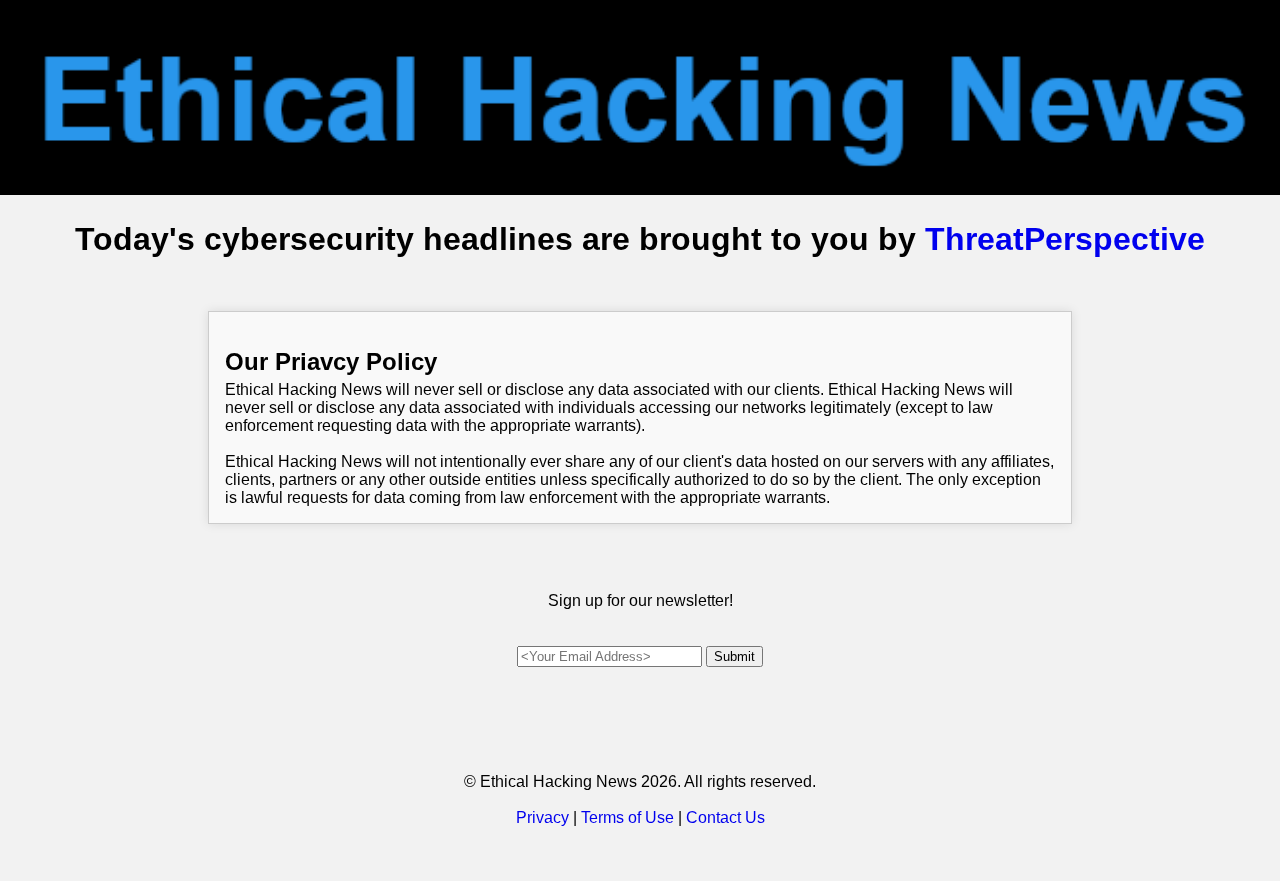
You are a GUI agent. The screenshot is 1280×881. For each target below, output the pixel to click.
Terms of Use (627, 817)
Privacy (542, 817)
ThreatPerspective (1065, 239)
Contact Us (725, 817)
